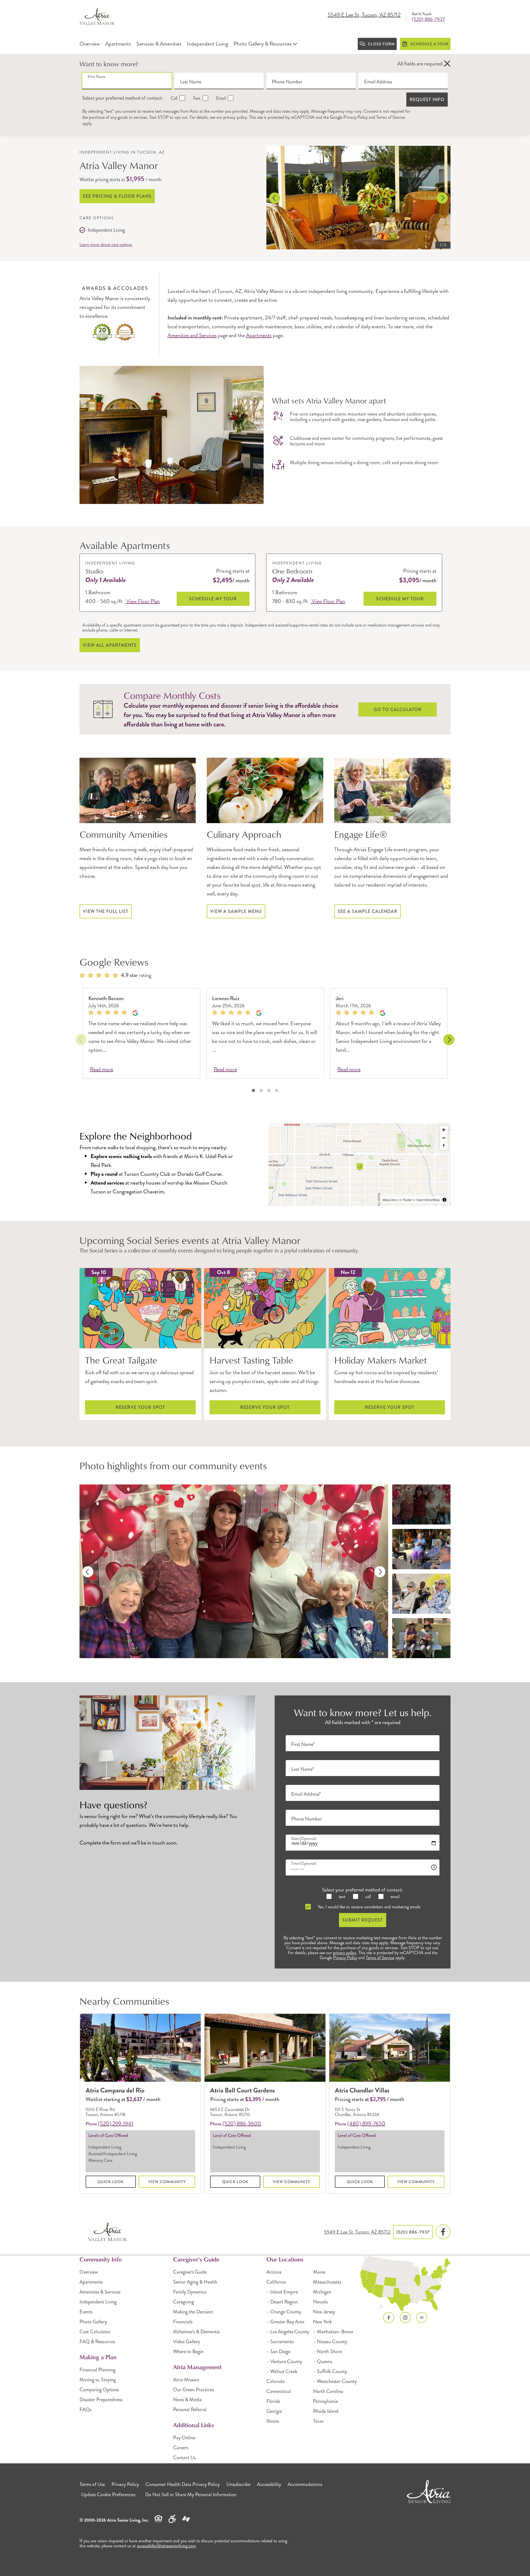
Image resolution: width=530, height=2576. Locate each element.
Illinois (273, 2421)
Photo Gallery (93, 2322)
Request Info (427, 100)
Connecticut (279, 2391)
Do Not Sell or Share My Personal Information (191, 2495)
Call (173, 98)
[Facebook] (443, 2232)
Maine (319, 2272)
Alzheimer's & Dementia (196, 2332)
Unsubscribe (238, 2484)
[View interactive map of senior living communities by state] (405, 2284)
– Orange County (284, 2312)
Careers (181, 2448)
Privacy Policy (356, 117)
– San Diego (278, 2352)
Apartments (259, 335)
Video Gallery (186, 2342)
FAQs (85, 2409)
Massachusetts (327, 2282)
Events (86, 2312)
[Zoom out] (444, 1138)
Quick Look (111, 2182)
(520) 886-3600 (242, 2124)
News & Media (187, 2400)
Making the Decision (193, 2312)
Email (220, 98)
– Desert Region (282, 2302)
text (341, 1897)
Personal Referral (190, 2409)
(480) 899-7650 (366, 2124)
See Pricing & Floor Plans (117, 196)
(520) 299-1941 (116, 2124)
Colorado (276, 2381)
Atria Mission (186, 2380)
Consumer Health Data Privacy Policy (183, 2484)
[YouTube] (422, 2318)
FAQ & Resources (97, 2342)
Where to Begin (188, 2352)
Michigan (322, 2292)
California (276, 2282)
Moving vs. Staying (98, 2380)
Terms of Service (391, 117)
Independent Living (98, 2302)
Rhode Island (326, 2411)
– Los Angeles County (288, 2332)
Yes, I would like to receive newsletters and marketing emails (369, 1907)
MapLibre (390, 1200)
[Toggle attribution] (444, 1200)
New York (322, 2322)
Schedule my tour (213, 599)
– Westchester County (335, 2381)
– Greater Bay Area (285, 2322)
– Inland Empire (282, 2292)
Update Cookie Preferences (108, 2495)
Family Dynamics (190, 2292)
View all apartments (110, 645)
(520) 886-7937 (428, 19)
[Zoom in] (444, 1130)
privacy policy (235, 117)
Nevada (320, 2302)
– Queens (323, 2361)
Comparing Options (99, 2390)
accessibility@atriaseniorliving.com (166, 2546)
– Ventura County (284, 2361)
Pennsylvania (325, 2401)
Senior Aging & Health (195, 2282)
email (394, 1897)
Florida (273, 2401)
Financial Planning (97, 2370)
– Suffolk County (330, 2371)
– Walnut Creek (282, 2371)
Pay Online (184, 2438)
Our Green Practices (193, 2390)
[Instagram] (405, 2318)
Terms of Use (92, 2484)
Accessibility (269, 2484)
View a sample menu (236, 911)
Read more (102, 1070)
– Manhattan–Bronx (333, 2332)
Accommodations (305, 2484)
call (367, 1897)
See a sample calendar (368, 911)
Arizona (274, 2272)
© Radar (406, 1200)
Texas (318, 2421)
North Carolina (328, 2391)
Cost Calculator (95, 2332)
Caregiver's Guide (190, 2272)
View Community (167, 2182)
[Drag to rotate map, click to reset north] (444, 1146)
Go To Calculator (398, 710)
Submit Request (363, 1920)
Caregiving (183, 2302)
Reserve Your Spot (140, 1407)
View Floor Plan (142, 601)
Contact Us (184, 2458)
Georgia (274, 2411)
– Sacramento (280, 2342)
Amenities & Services (100, 2292)
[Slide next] (442, 198)
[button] (447, 64)
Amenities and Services (192, 335)
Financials (183, 2322)
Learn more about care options (106, 245)
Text (196, 98)
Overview (89, 2272)
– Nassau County (330, 2342)
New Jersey (324, 2312)
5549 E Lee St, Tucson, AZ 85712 (364, 15)
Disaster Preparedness (101, 2400)
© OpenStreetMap (426, 1200)
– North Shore (327, 2352)
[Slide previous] (275, 198)
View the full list (106, 911)
